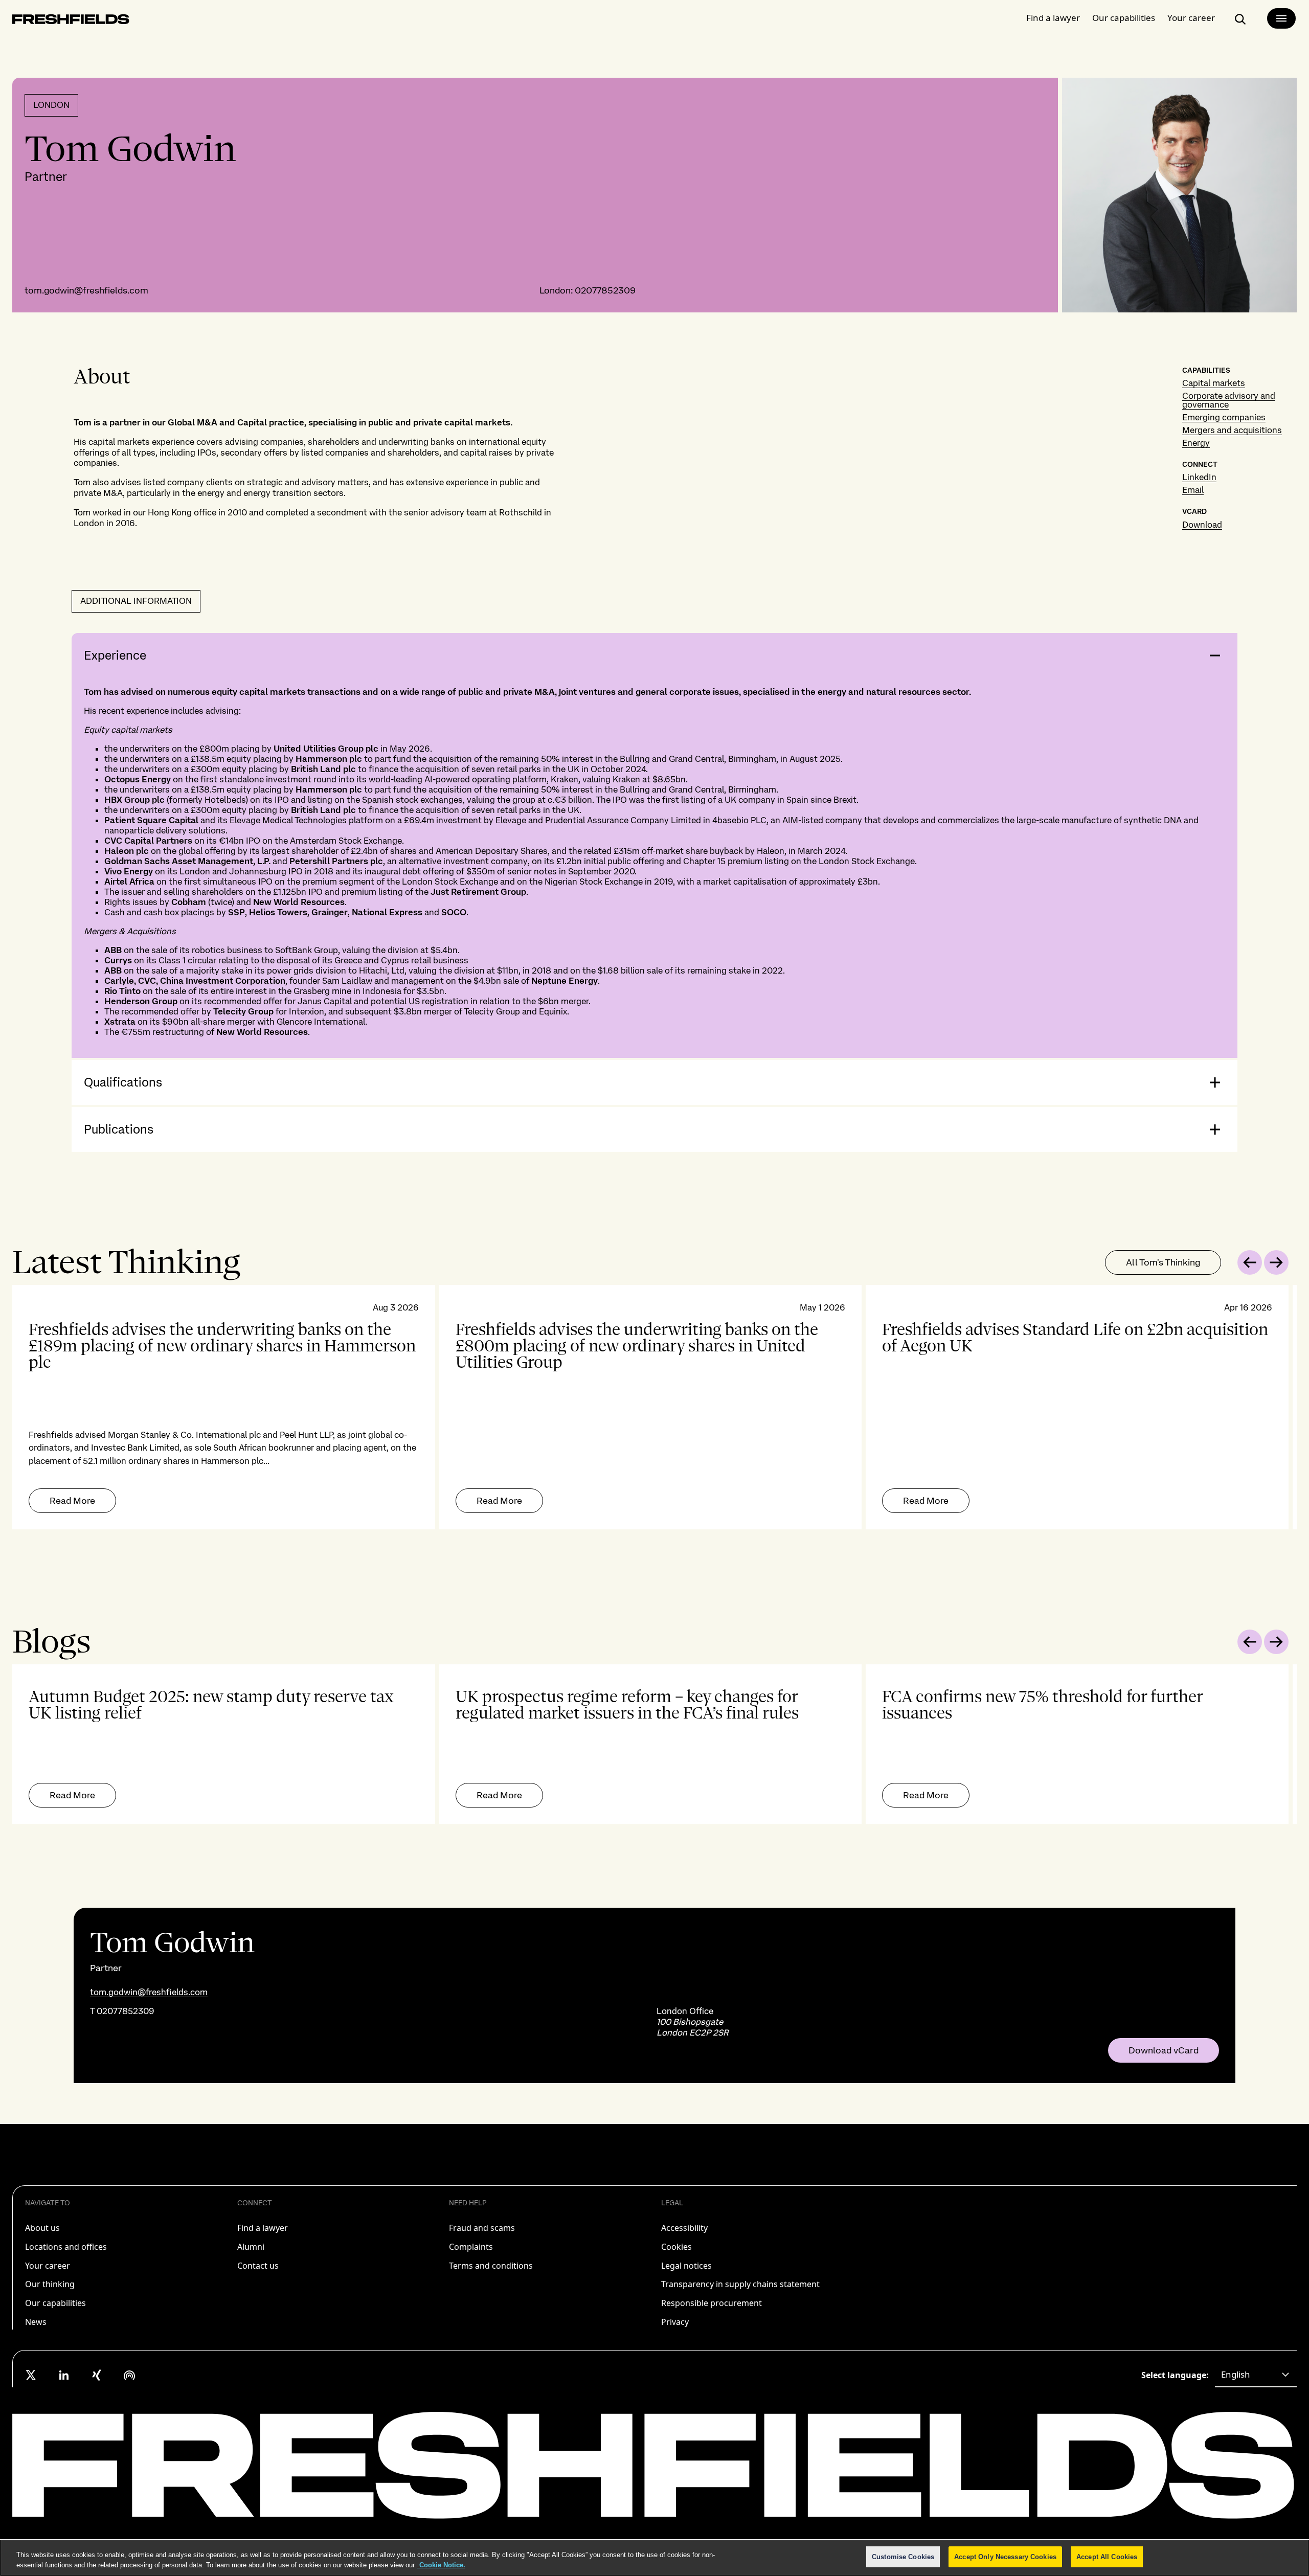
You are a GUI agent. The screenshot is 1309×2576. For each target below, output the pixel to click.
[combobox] (1256, 2375)
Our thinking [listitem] (50, 2284)
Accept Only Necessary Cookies (1005, 2557)
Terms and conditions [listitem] (491, 2266)
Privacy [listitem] (675, 2322)
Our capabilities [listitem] (55, 2303)
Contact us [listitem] (258, 2266)
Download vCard (1164, 2050)
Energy (1196, 443)
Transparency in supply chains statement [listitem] (740, 2284)
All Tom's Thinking (1163, 1262)
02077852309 (605, 290)
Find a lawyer (1053, 18)
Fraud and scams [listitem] (482, 2228)
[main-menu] (1281, 18)
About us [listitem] (42, 2228)
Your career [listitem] (48, 2266)
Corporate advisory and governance (1229, 400)
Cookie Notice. (441, 2565)
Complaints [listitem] (471, 2247)
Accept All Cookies (1107, 2557)
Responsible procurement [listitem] (712, 2303)
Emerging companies (1224, 417)
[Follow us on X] (31, 2375)
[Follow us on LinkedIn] (64, 2375)
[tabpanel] (654, 1407)
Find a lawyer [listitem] (263, 2228)
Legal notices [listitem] (686, 2266)
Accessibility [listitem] (684, 2228)
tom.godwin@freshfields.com (86, 290)
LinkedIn (1199, 477)
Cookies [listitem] (676, 2247)
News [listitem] (36, 2322)
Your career (1191, 18)
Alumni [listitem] (251, 2247)
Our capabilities (1124, 18)
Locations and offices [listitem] (66, 2247)
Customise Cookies (903, 2557)
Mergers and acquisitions (1232, 430)
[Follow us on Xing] (97, 2375)
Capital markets (1214, 383)
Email (1193, 490)
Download (1202, 525)
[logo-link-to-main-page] (71, 21)
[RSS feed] (129, 2375)
